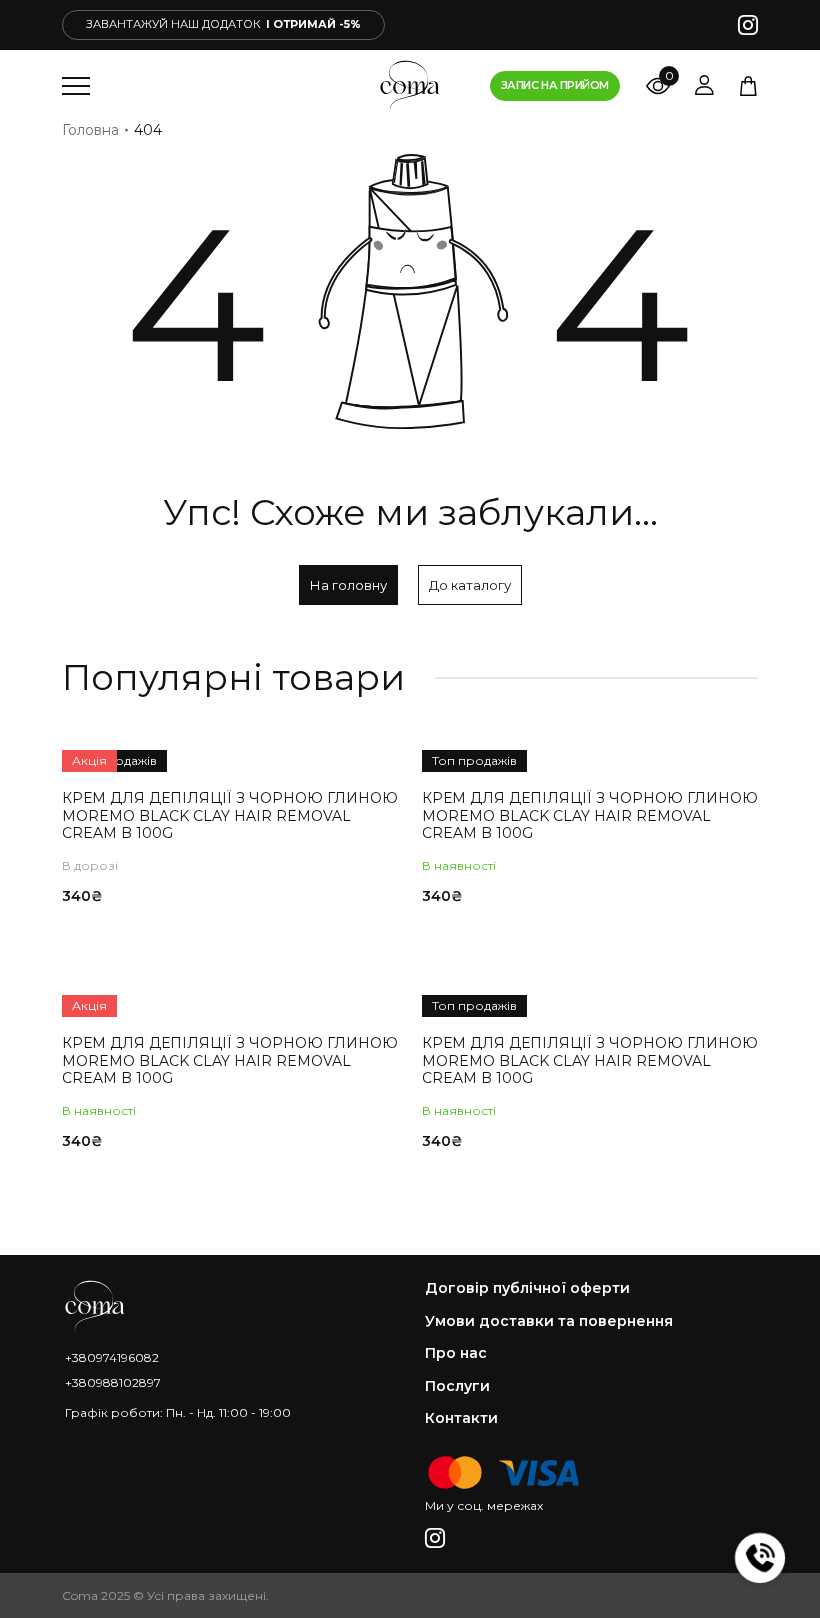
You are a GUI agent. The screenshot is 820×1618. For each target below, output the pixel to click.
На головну (348, 585)
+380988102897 (113, 1382)
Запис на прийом (555, 85)
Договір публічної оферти (527, 1288)
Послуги (457, 1386)
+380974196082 (112, 1357)
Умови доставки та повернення (549, 1321)
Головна (90, 130)
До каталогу (470, 585)
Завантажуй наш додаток (223, 24)
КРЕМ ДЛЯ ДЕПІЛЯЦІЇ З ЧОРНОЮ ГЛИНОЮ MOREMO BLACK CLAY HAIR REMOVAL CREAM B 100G (230, 815)
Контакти (461, 1418)
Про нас (456, 1353)
